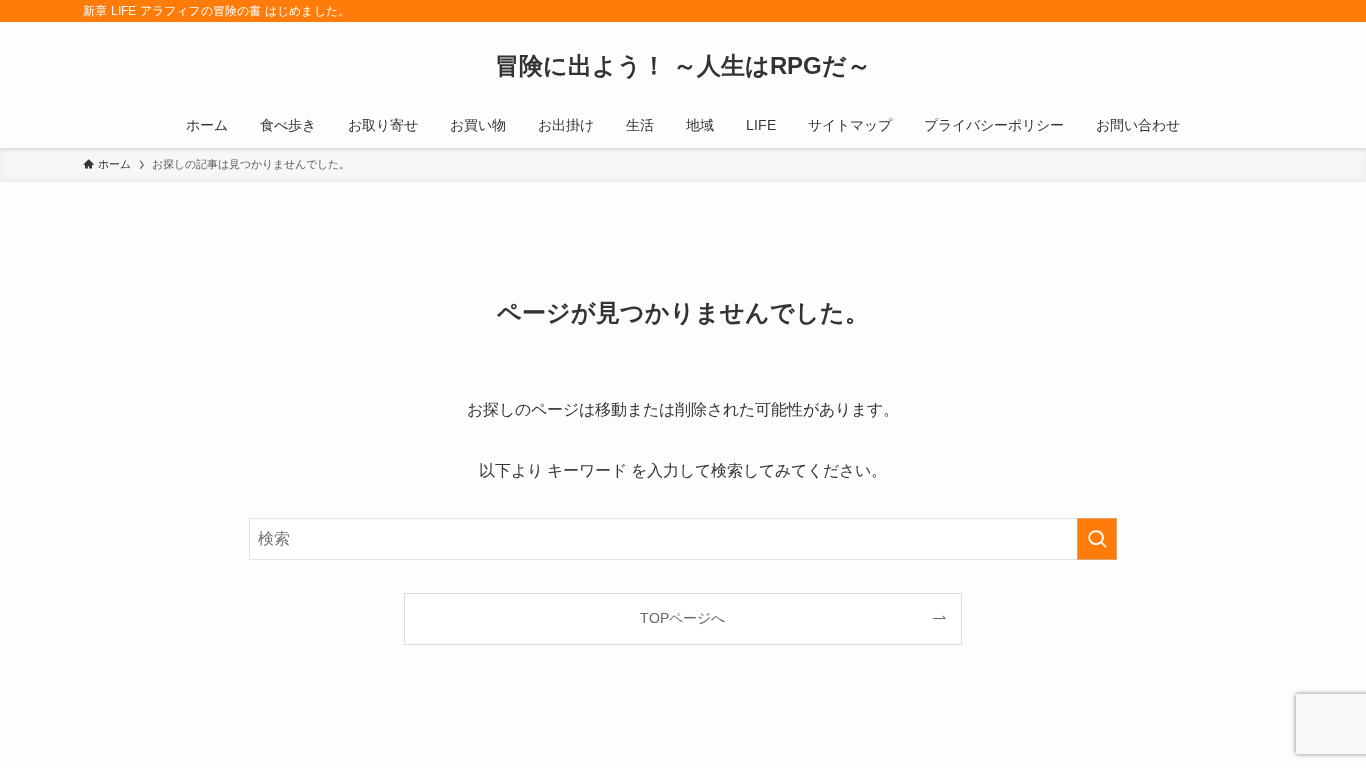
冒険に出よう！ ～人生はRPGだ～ (683, 66)
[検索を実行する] (1097, 539)
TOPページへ (682, 618)
